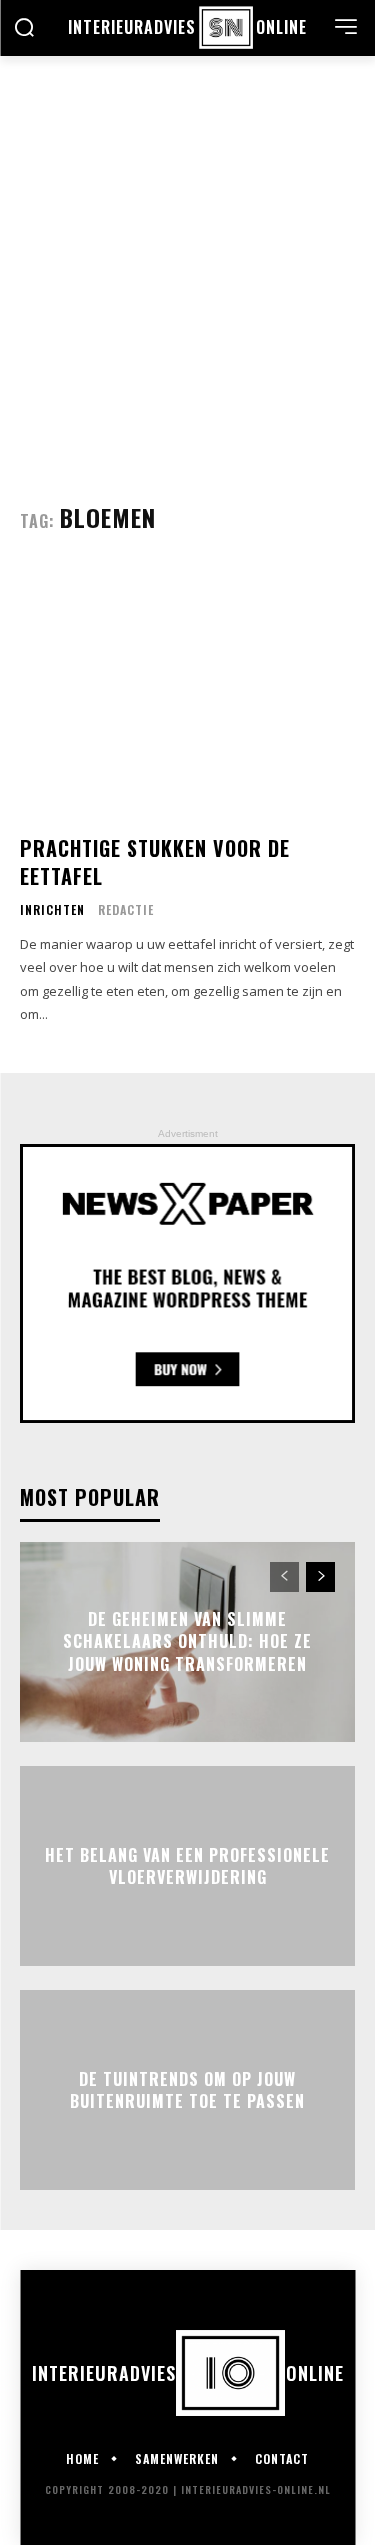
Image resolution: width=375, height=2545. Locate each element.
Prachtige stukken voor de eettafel (155, 862)
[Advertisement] (187, 253)
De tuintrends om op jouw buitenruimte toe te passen (187, 2089)
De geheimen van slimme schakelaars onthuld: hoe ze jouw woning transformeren (187, 1641)
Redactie (126, 909)
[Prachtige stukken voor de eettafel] (187, 692)
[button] (24, 29)
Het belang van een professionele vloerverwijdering (187, 1865)
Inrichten (52, 910)
